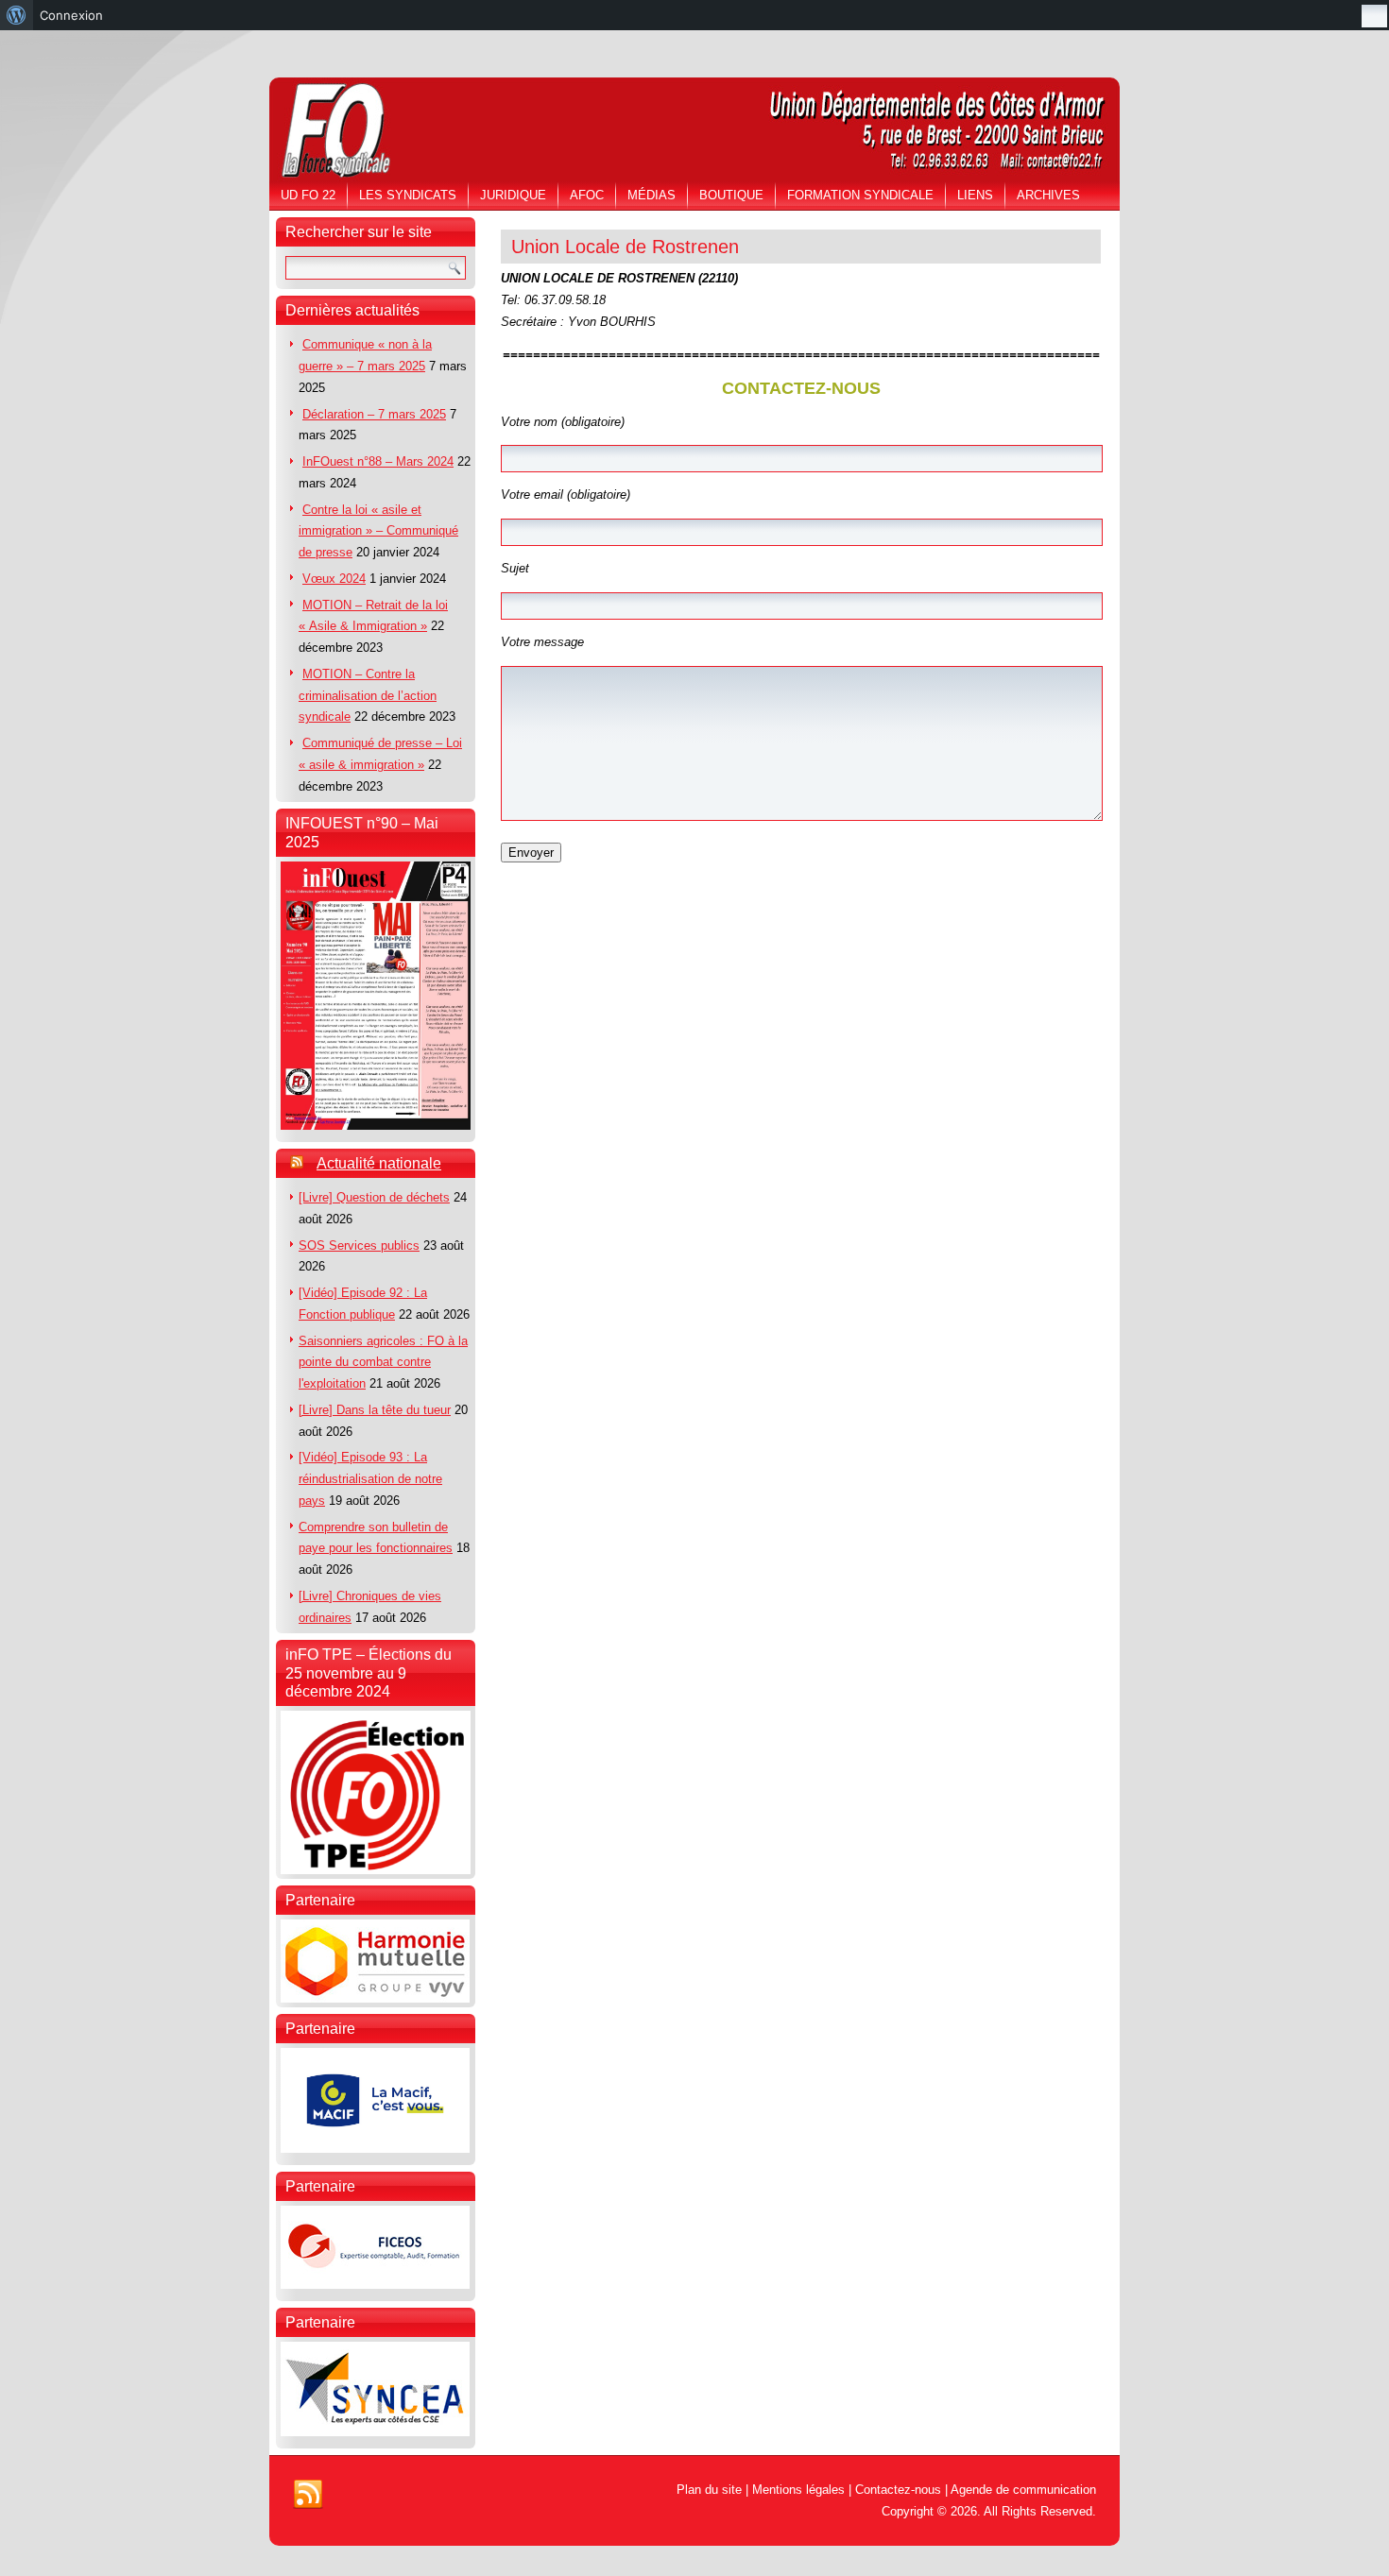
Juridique (513, 195)
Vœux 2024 (334, 579)
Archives (1048, 195)
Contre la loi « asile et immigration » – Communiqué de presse (378, 531)
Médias (652, 195)
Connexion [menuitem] (71, 15)
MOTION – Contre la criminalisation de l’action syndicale (368, 696)
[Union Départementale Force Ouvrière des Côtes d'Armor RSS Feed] (308, 2495)
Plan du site (709, 2490)
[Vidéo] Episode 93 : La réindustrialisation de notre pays (370, 1479)
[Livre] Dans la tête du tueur (375, 1410)
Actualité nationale (379, 1163)
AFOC (587, 195)
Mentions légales (798, 2490)
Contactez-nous (898, 2490)
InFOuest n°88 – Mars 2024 (378, 461)
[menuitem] (17, 15)
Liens (975, 195)
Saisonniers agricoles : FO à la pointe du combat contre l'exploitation (383, 1363)
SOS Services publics (359, 1245)
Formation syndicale (860, 195)
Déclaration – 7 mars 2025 (374, 414)
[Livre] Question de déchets (374, 1197)
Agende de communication (1023, 2490)
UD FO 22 (308, 195)
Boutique (731, 195)
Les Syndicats (408, 195)
